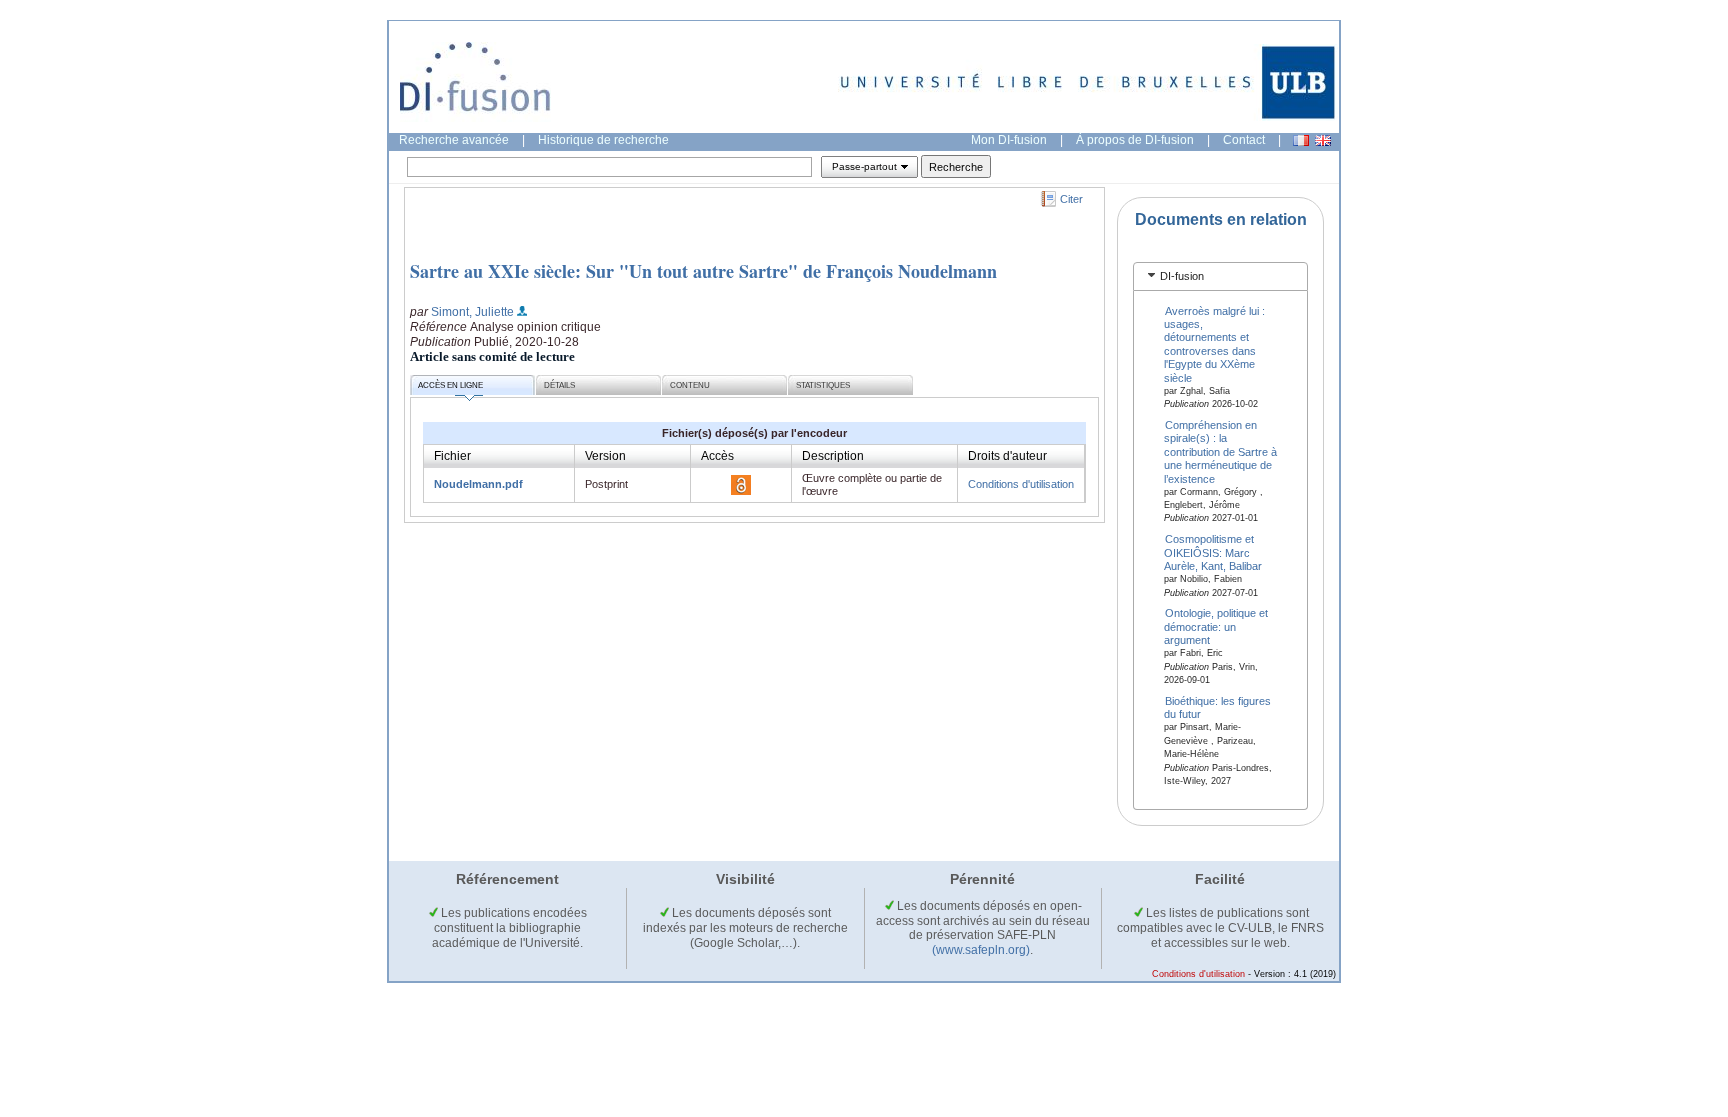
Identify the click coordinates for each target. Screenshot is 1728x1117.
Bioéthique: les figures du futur (1218, 707)
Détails (559, 385)
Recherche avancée (454, 140)
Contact (1244, 140)
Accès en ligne (450, 385)
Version (605, 456)
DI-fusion (1182, 276)
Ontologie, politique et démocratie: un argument (1216, 626)
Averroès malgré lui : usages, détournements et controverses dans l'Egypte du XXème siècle (1215, 343)
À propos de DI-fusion (1135, 140)
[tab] (1220, 276)
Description (833, 456)
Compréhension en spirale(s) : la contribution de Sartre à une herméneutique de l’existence (1220, 452)
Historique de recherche (603, 140)
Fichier (452, 456)
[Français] (1301, 140)
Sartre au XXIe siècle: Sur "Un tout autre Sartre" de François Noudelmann (703, 271)
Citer (1071, 199)
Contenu (690, 385)
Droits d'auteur (1007, 456)
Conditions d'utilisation (1021, 484)
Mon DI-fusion (1009, 140)
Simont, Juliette (472, 312)
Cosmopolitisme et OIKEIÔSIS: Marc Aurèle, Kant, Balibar (1213, 552)
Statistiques (823, 385)
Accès (717, 456)
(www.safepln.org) (981, 950)
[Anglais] (1323, 140)
